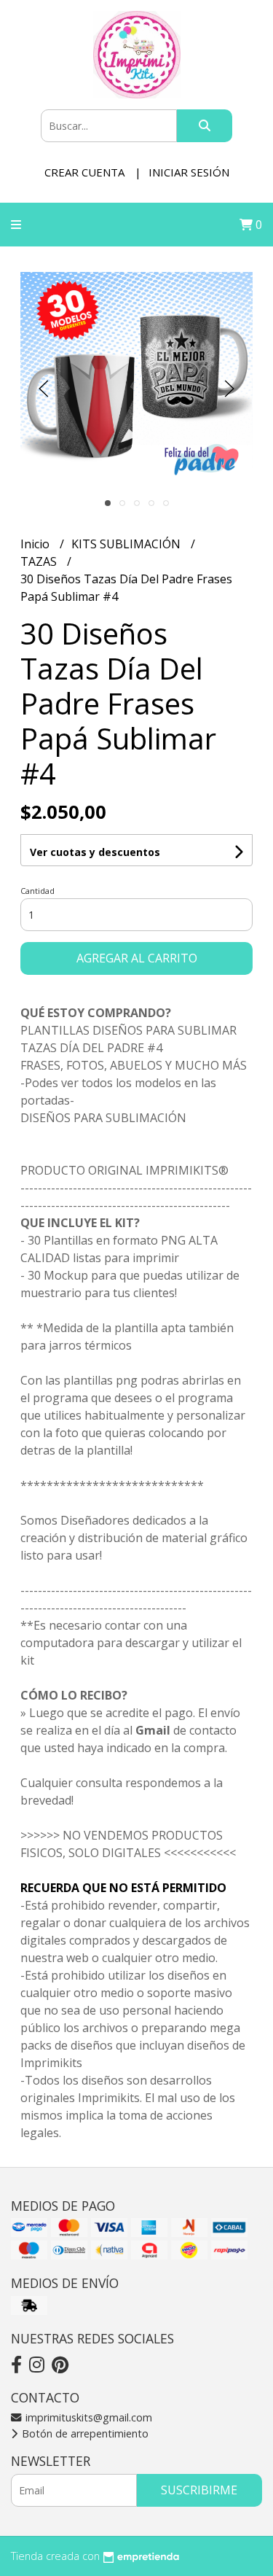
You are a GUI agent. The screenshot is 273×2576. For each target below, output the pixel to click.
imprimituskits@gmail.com (87, 2417)
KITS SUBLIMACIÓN (127, 544)
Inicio (36, 544)
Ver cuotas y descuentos (95, 852)
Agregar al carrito (137, 958)
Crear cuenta (84, 172)
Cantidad (37, 891)
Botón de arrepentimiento (84, 2433)
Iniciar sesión (189, 172)
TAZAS (40, 561)
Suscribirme (199, 2490)
